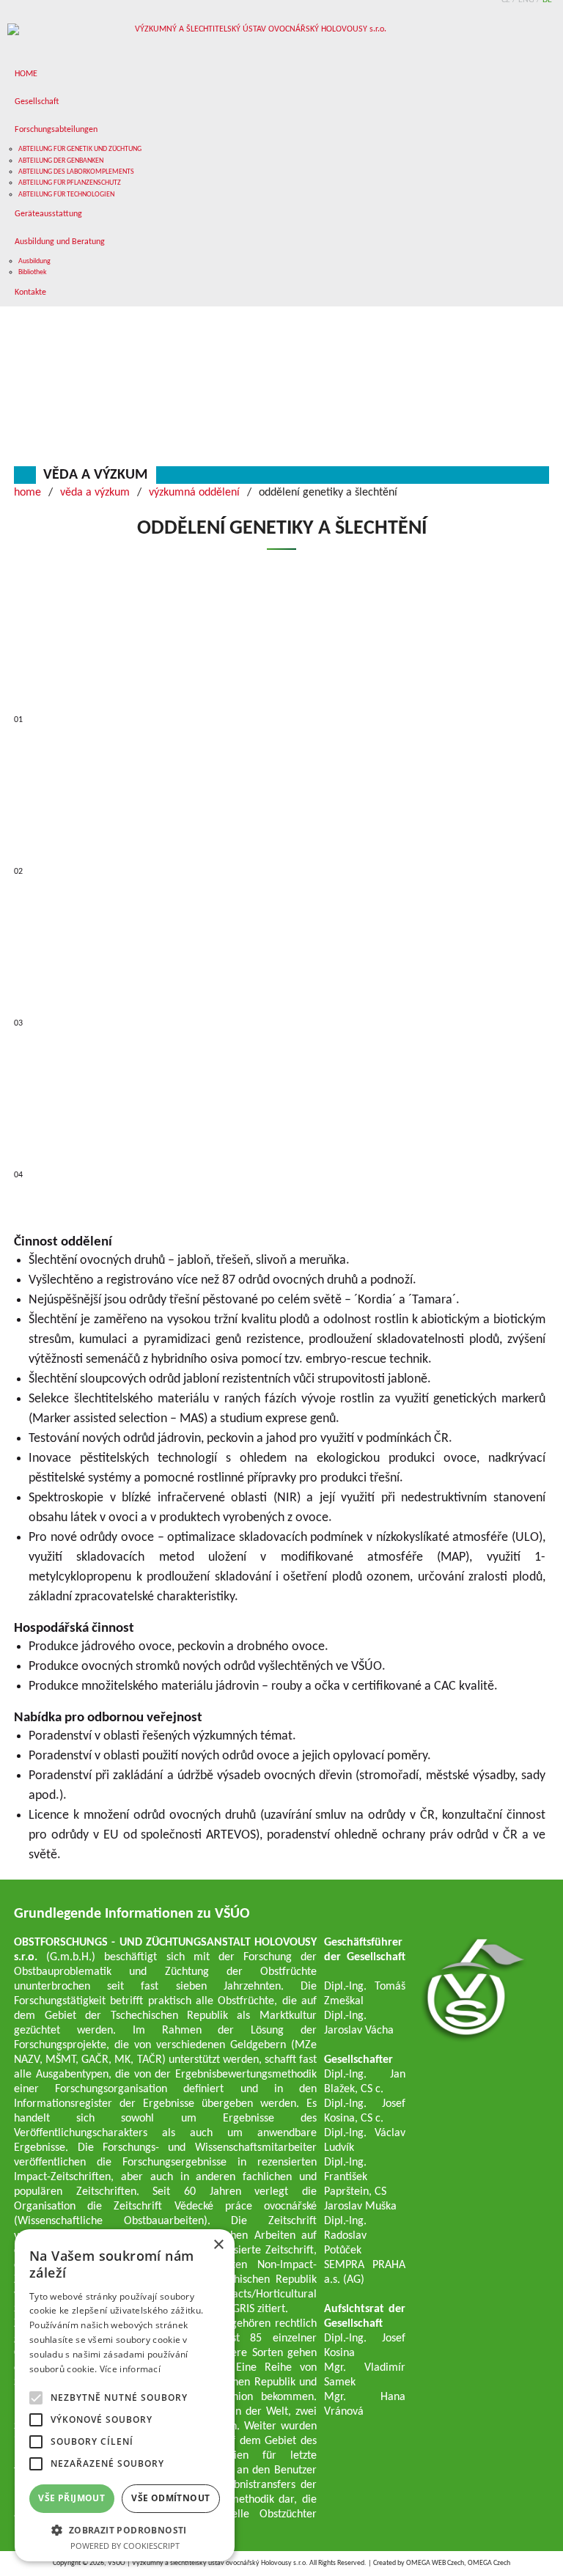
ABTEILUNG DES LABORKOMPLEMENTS (76, 172)
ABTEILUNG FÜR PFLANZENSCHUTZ (70, 183)
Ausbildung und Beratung (60, 242)
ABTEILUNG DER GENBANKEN (61, 161)
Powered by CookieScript (125, 2546)
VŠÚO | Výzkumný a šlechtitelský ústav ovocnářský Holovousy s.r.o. (208, 2563)
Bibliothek (33, 272)
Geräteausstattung (48, 214)
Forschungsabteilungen (56, 130)
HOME (26, 74)
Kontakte (30, 292)
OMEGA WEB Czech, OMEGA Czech (458, 2563)
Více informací (130, 2369)
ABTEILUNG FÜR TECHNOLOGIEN (66, 195)
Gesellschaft (37, 102)
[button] (125, 2529)
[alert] (125, 2395)
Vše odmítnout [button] (170, 2498)
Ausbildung (34, 261)
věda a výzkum (95, 475)
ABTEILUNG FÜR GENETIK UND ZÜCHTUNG (80, 149)
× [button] (218, 2245)
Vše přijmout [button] (71, 2498)
